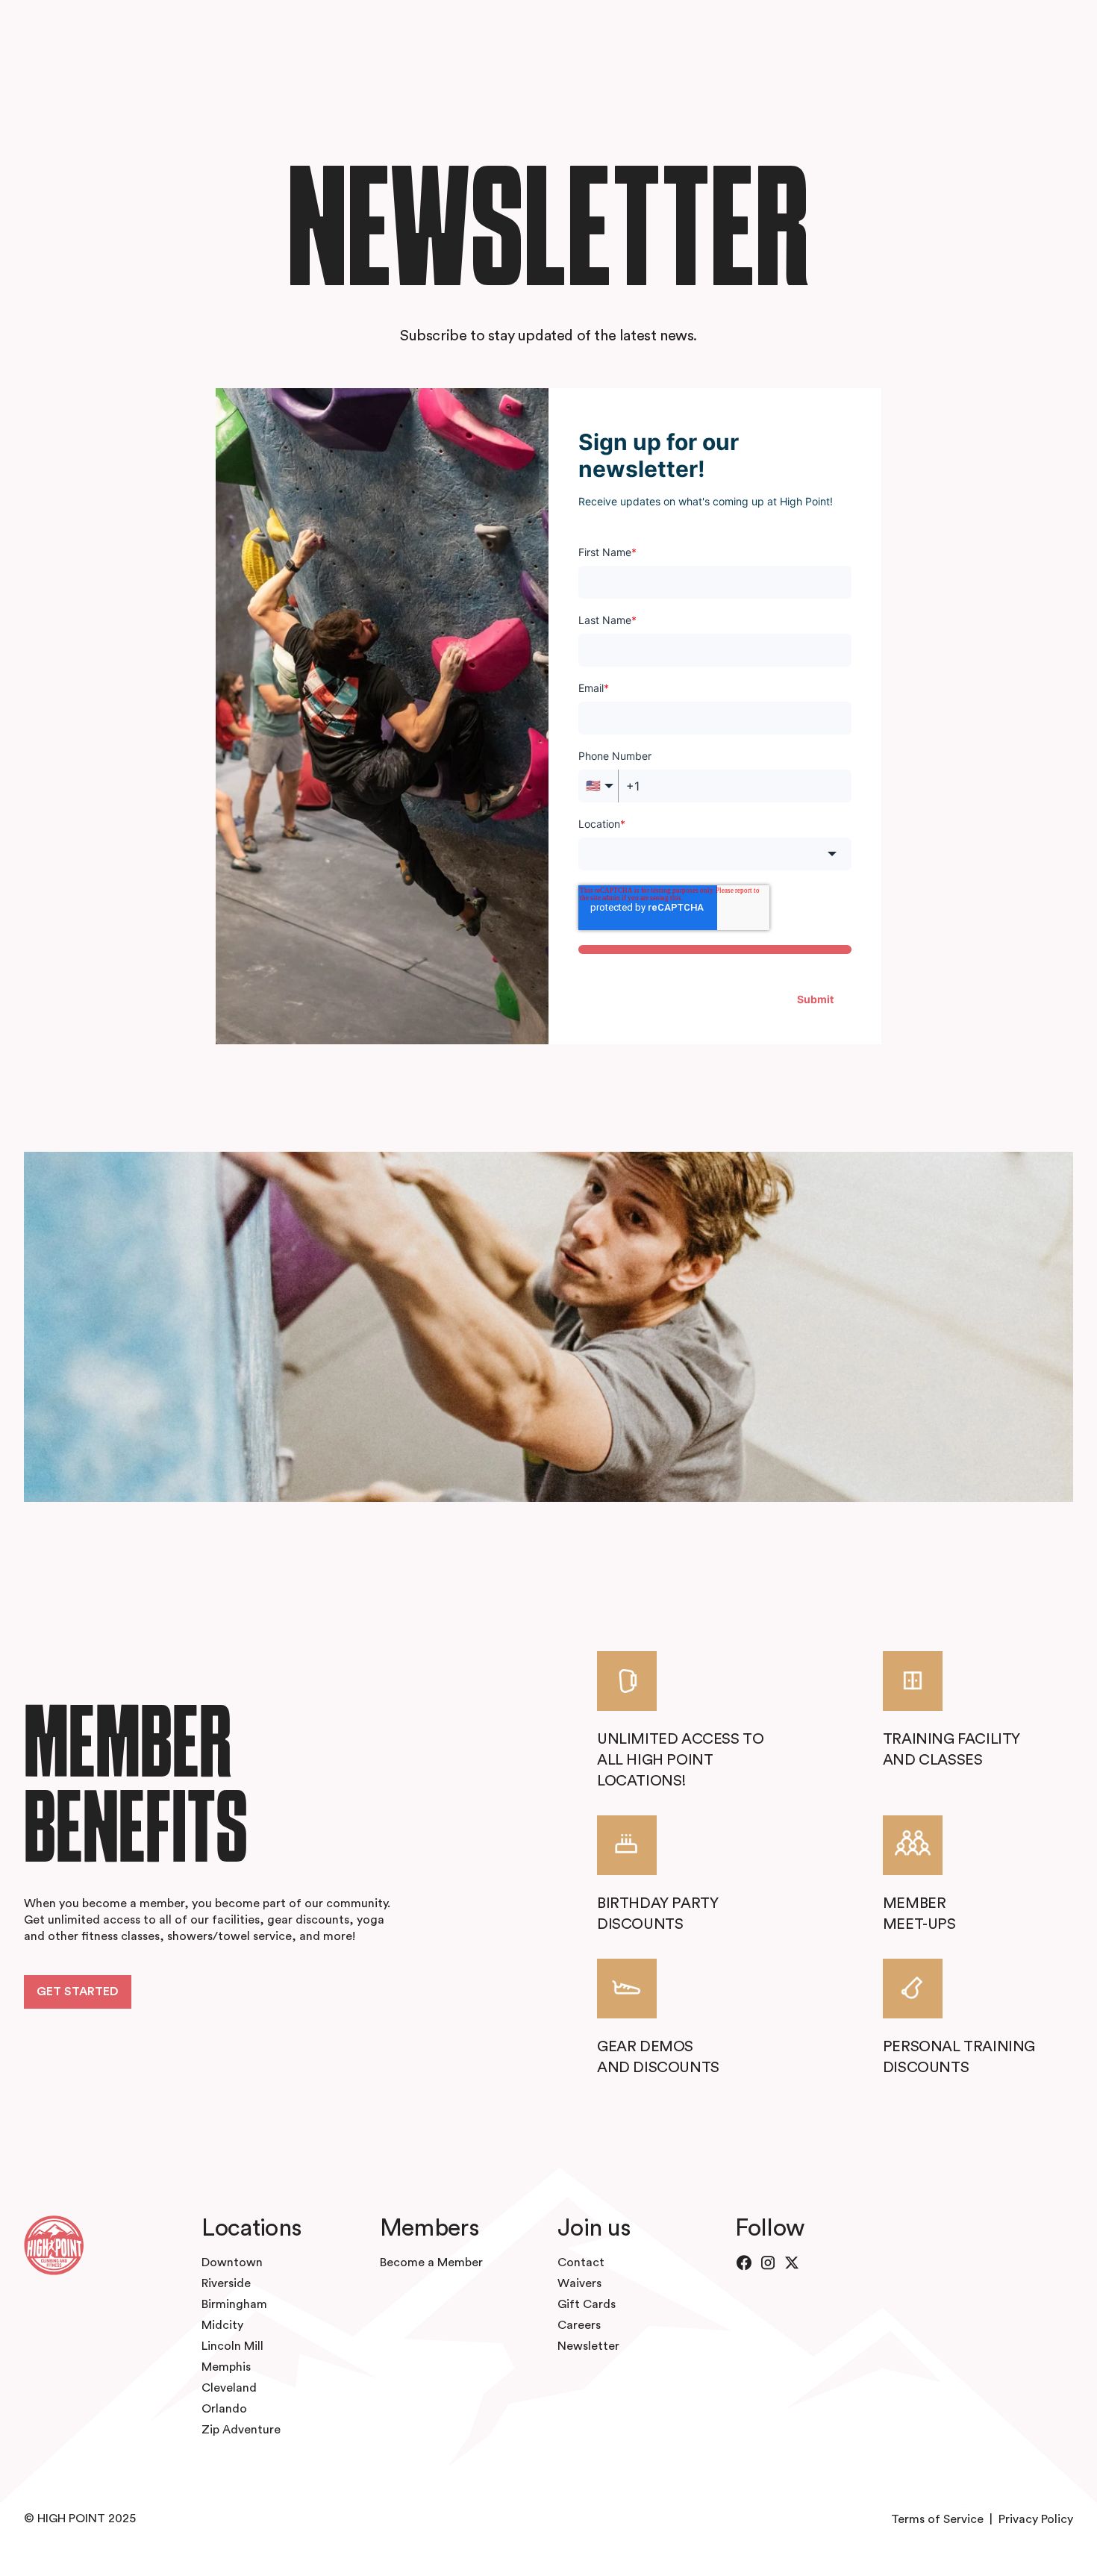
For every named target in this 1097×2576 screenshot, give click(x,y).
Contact (581, 2262)
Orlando (224, 2409)
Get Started (78, 1992)
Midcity (222, 2325)
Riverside (226, 2283)
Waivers (579, 2283)
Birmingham (234, 2304)
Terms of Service (937, 2519)
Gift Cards (587, 2304)
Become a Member (431, 2262)
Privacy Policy (1036, 2519)
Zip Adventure (241, 2430)
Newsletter (588, 2346)
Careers (579, 2325)
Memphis (226, 2367)
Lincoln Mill (232, 2346)
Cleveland (229, 2388)
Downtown (232, 2262)
